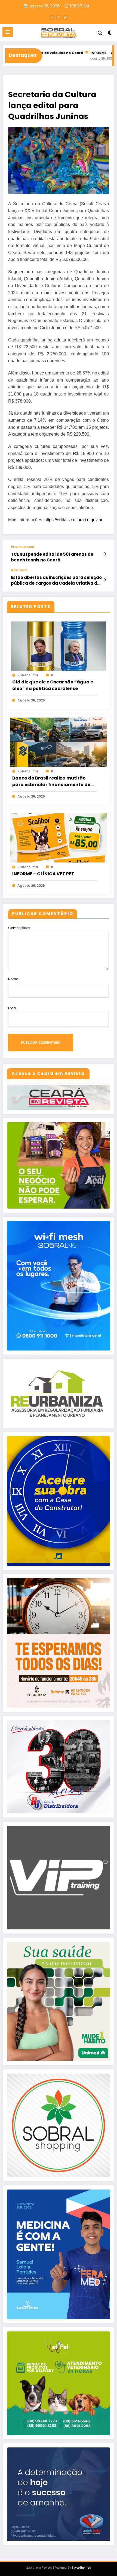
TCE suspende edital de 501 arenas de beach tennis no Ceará (52, 557)
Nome (13, 979)
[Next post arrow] (105, 580)
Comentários (19, 928)
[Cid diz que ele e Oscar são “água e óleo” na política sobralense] (59, 646)
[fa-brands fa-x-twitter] (59, 17)
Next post (19, 570)
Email (13, 1008)
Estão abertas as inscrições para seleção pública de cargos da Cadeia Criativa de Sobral (56, 580)
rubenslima (28, 675)
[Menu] (8, 32)
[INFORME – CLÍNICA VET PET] (59, 838)
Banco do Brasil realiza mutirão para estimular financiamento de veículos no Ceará (51, 781)
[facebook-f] (52, 17)
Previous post (23, 547)
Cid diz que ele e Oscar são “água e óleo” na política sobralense (53, 685)
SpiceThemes (81, 2568)
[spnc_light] (110, 34)
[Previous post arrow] (105, 554)
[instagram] (65, 17)
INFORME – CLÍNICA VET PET (76, 53)
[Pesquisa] (100, 33)
